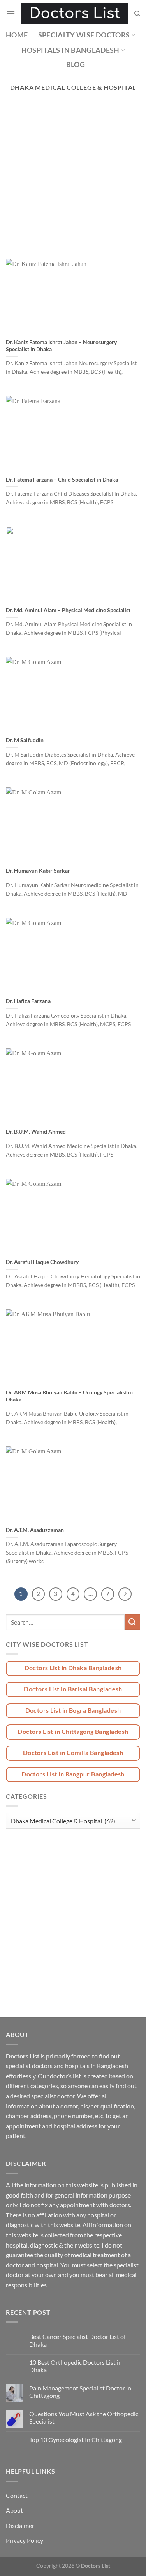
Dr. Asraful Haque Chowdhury (42, 1262)
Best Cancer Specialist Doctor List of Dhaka (77, 2340)
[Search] (137, 14)
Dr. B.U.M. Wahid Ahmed (36, 1132)
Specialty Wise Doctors (84, 35)
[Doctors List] (75, 14)
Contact (17, 2495)
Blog (76, 65)
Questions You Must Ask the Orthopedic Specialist (84, 2417)
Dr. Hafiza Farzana (28, 1001)
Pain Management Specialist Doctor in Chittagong (80, 2392)
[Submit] (132, 1622)
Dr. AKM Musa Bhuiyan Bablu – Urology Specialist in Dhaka (69, 1396)
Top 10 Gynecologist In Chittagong (76, 2439)
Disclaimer (20, 2525)
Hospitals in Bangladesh (70, 50)
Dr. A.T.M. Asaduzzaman (35, 1530)
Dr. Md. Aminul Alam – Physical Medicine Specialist (68, 610)
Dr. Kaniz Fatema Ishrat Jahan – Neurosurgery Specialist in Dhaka (61, 346)
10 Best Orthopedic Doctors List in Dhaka (76, 2366)
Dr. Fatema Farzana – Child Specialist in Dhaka (62, 480)
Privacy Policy (25, 2540)
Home (17, 35)
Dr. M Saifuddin (25, 740)
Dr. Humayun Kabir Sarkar (38, 871)
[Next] (125, 1594)
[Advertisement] (73, 183)
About (14, 2510)
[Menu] (11, 13)
